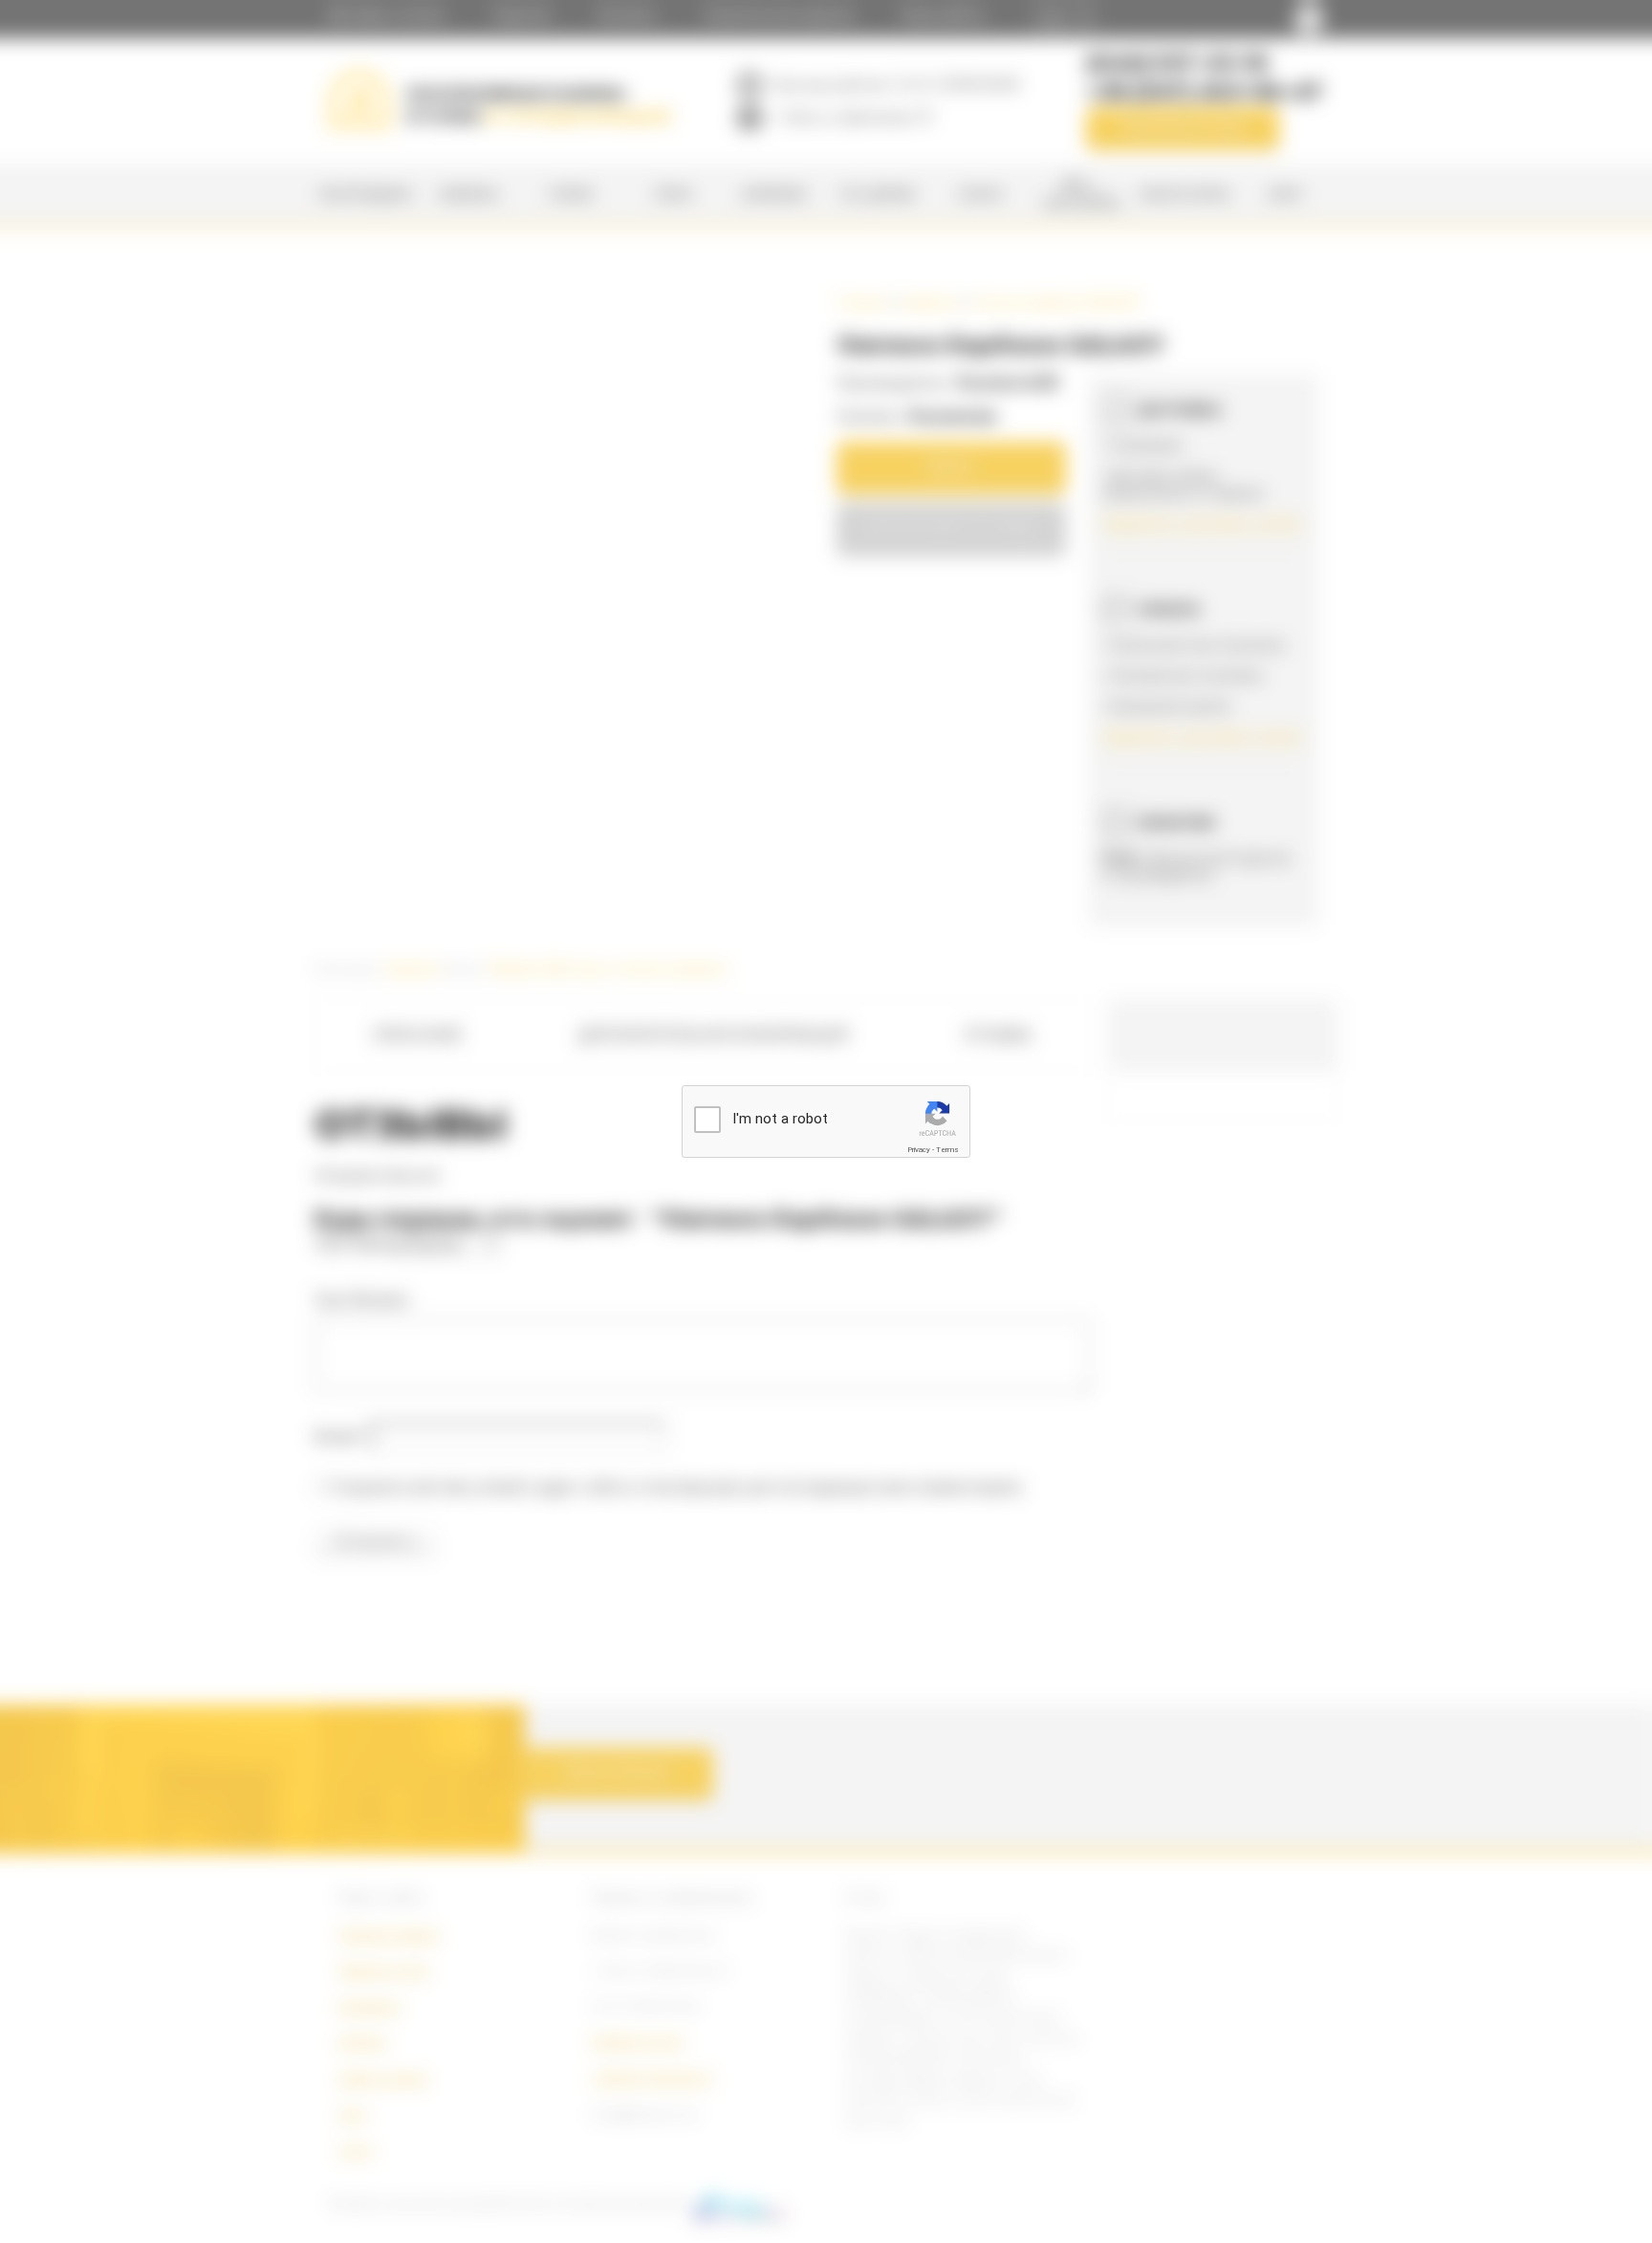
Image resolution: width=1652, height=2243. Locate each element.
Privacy (919, 1150)
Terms (947, 1150)
